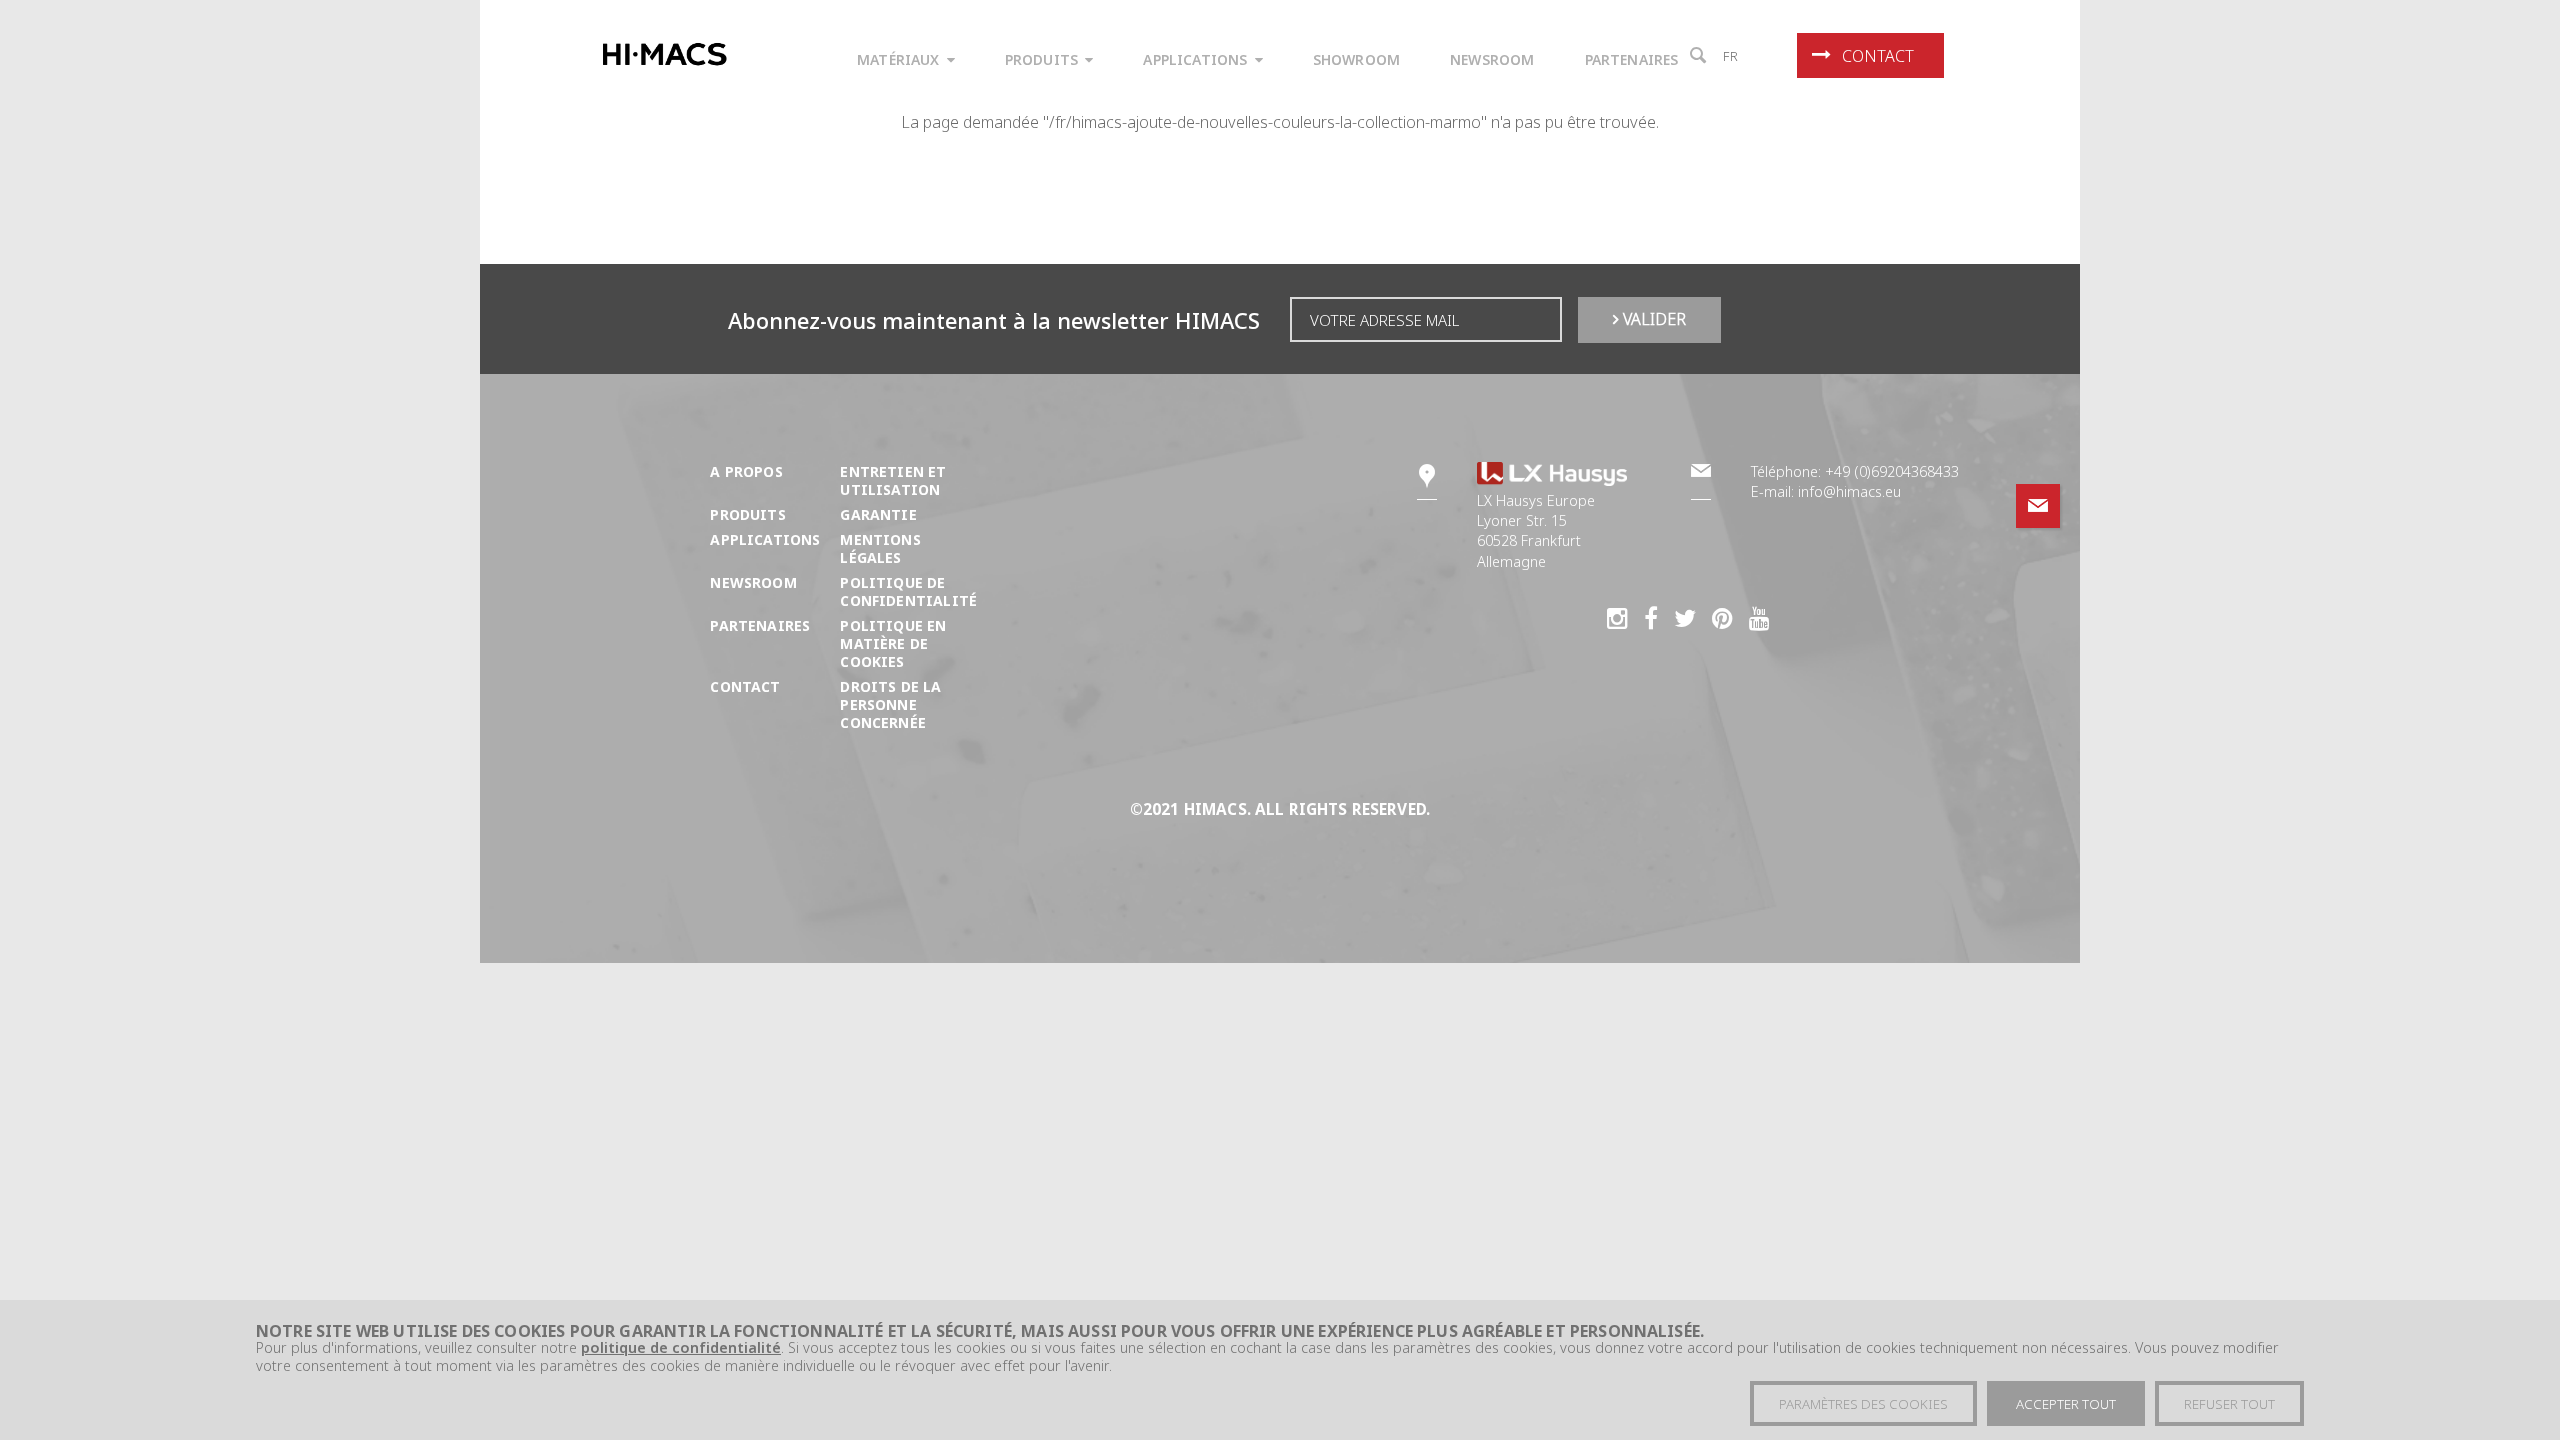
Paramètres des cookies (1863, 1405)
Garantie (878, 514)
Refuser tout (2229, 1405)
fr (1731, 56)
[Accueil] (668, 55)
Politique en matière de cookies (893, 643)
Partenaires (760, 625)
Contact (1878, 56)
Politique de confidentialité (908, 591)
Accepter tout (2066, 1405)
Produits (747, 514)
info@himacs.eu (1849, 491)
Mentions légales (880, 548)
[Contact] (2038, 506)
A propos (746, 471)
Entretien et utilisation (893, 480)
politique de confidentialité (681, 1348)
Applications (765, 539)
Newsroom (753, 582)
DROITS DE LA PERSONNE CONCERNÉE (890, 704)
